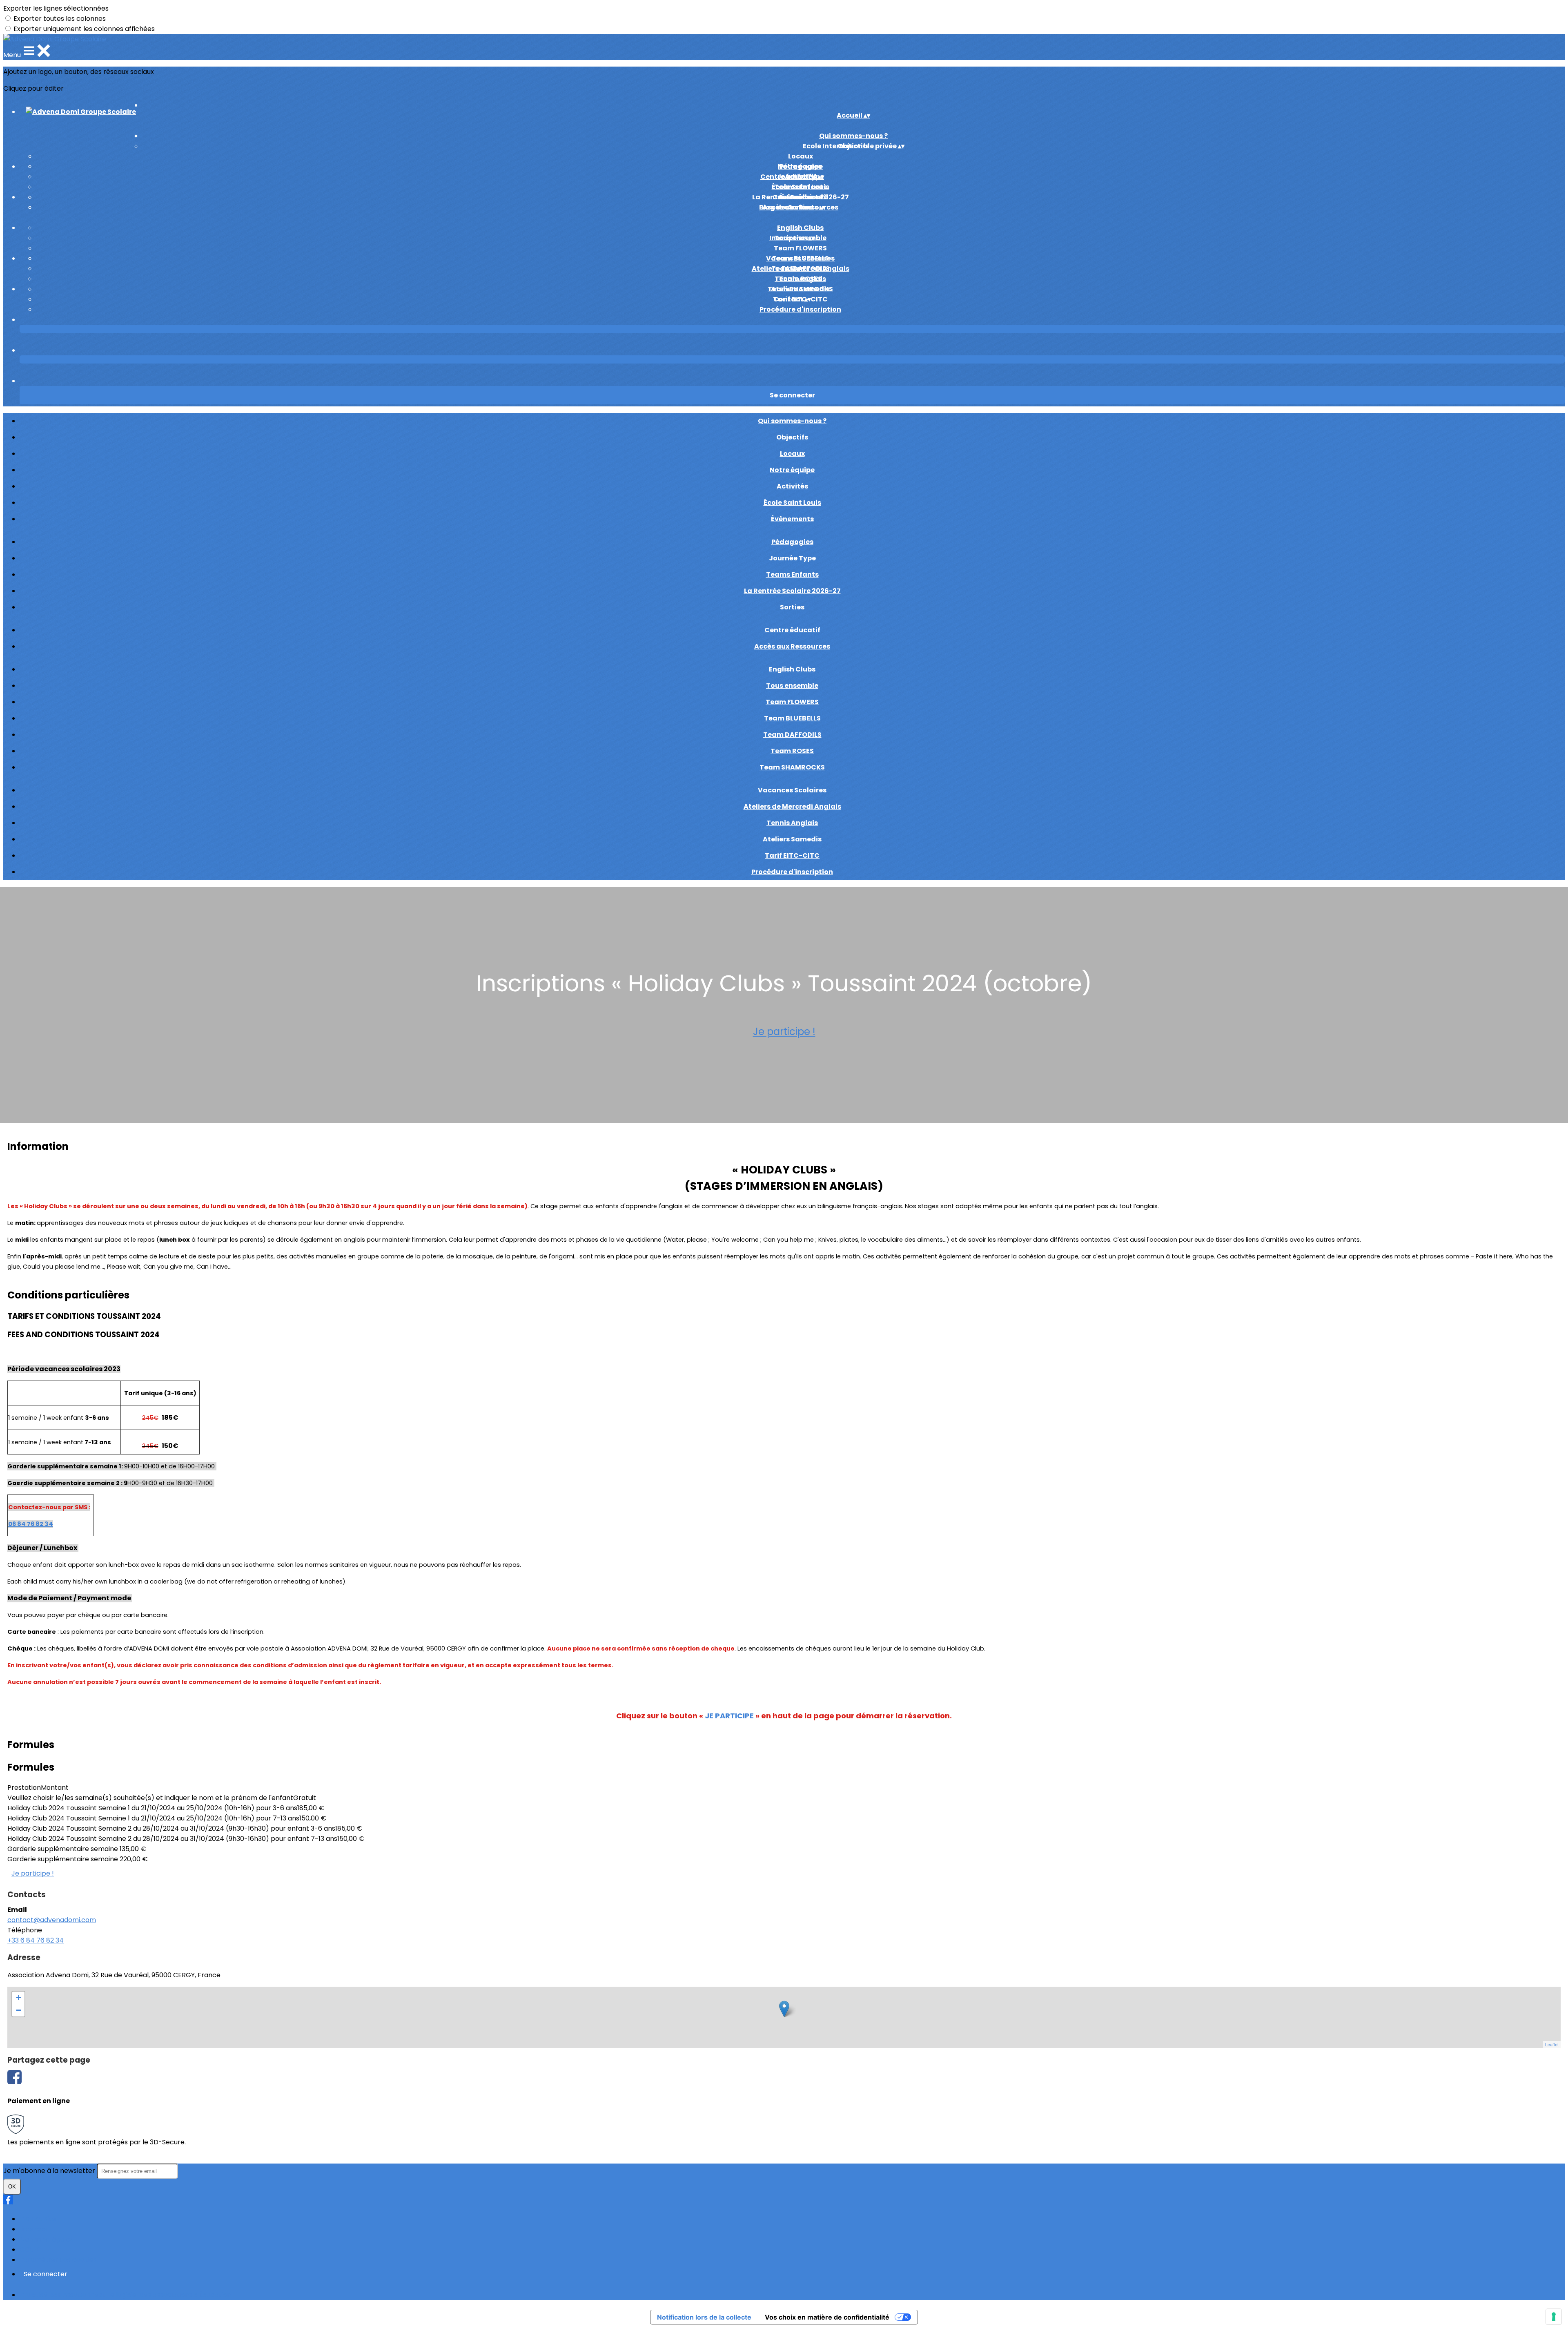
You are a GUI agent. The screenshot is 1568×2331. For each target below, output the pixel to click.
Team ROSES (792, 751)
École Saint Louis (792, 503)
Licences (33, 2229)
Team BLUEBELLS (792, 718)
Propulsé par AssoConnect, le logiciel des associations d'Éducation (125, 2295)
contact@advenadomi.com (52, 1920)
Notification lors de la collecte (704, 2317)
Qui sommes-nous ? (792, 421)
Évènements (792, 519)
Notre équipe (792, 470)
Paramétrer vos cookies (58, 2260)
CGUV (29, 2250)
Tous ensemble (792, 686)
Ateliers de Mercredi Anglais (792, 806)
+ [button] (19, 1998)
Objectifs (792, 437)
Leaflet (1552, 2044)
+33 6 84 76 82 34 (36, 1940)
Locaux (801, 156)
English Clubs (800, 228)
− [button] (19, 2010)
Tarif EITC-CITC (792, 855)
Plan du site (38, 2219)
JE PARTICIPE (729, 1716)
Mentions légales (47, 2239)
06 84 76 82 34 (31, 1524)
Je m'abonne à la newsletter (50, 2171)
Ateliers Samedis (800, 289)
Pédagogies (801, 166)
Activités (792, 486)
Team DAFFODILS (792, 735)
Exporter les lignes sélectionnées (56, 8)
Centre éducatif (801, 197)
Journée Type (792, 558)
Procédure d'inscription (800, 309)
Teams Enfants (801, 187)
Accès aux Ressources (792, 646)
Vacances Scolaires (800, 258)
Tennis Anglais (800, 279)
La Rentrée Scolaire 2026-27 (792, 591)
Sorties (792, 607)
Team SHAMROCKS (792, 767)
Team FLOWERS (800, 248)
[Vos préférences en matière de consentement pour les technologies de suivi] (1554, 2317)
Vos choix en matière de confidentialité (827, 2317)
